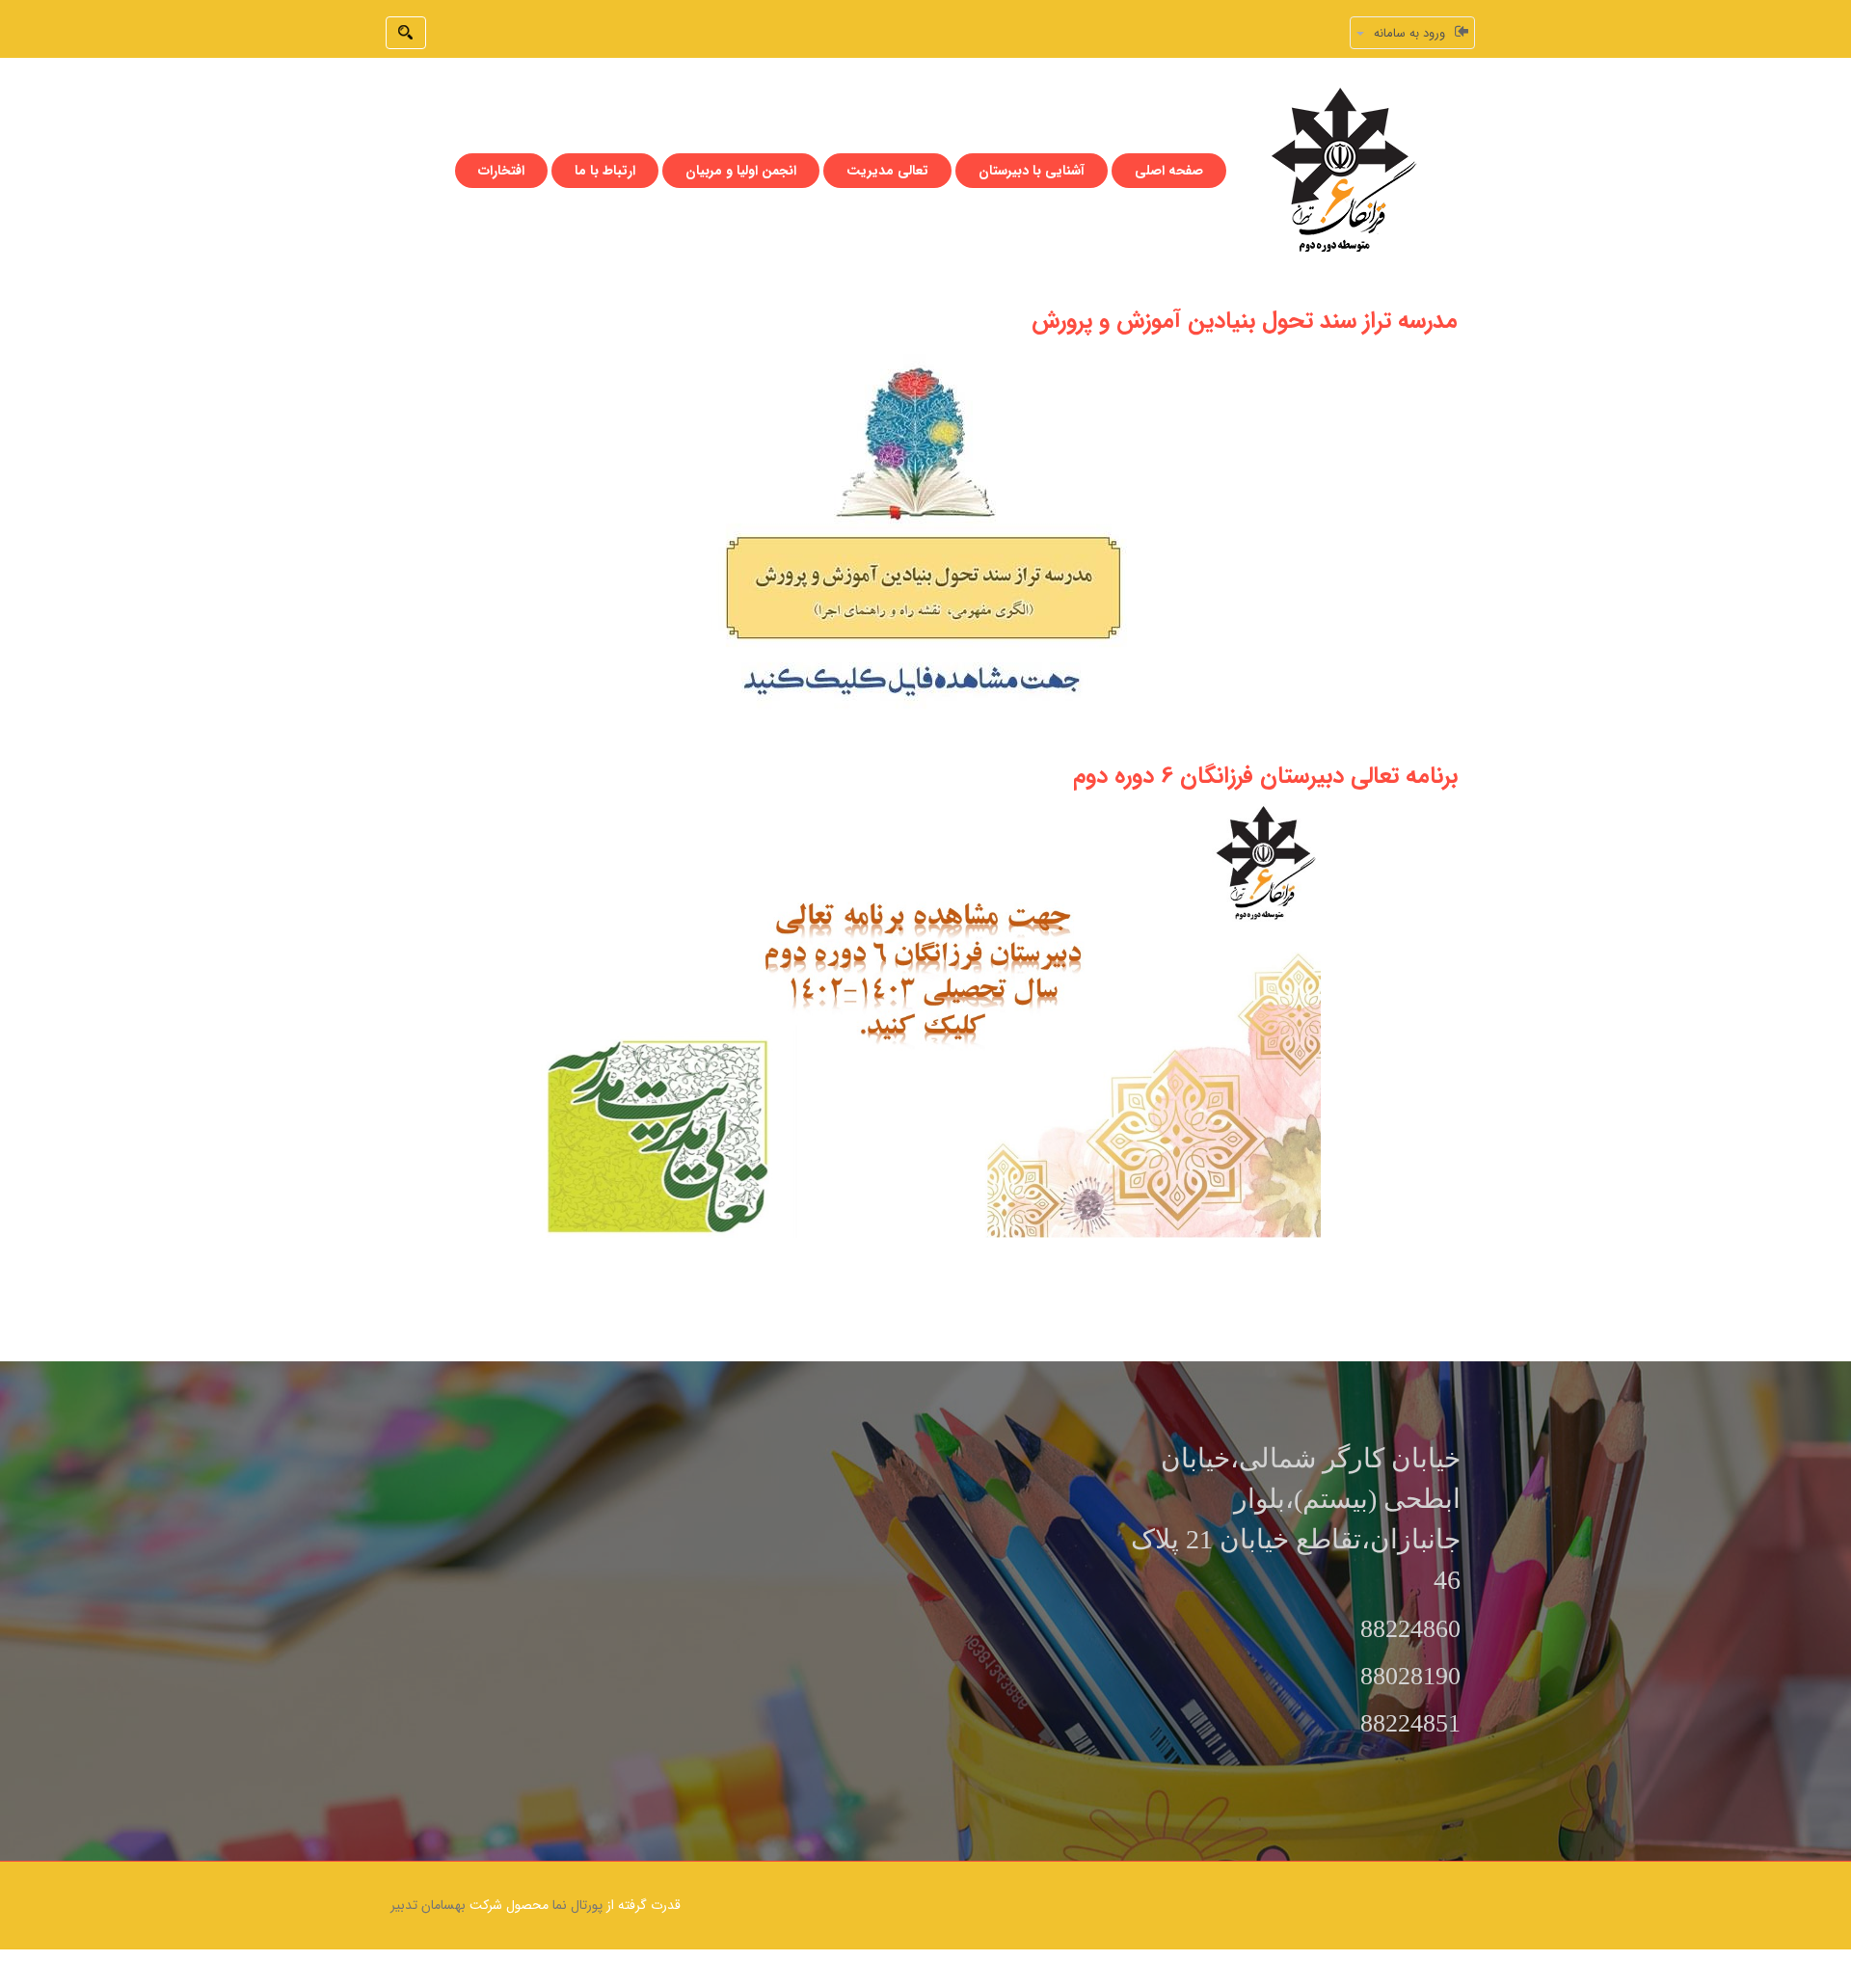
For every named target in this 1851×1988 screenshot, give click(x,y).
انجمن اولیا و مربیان (741, 171)
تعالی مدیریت (887, 171)
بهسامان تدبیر (428, 1905)
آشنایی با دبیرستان (1032, 171)
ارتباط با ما (605, 171)
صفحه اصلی (1169, 171)
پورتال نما (577, 1905)
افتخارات (501, 171)
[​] (926, 1015)
